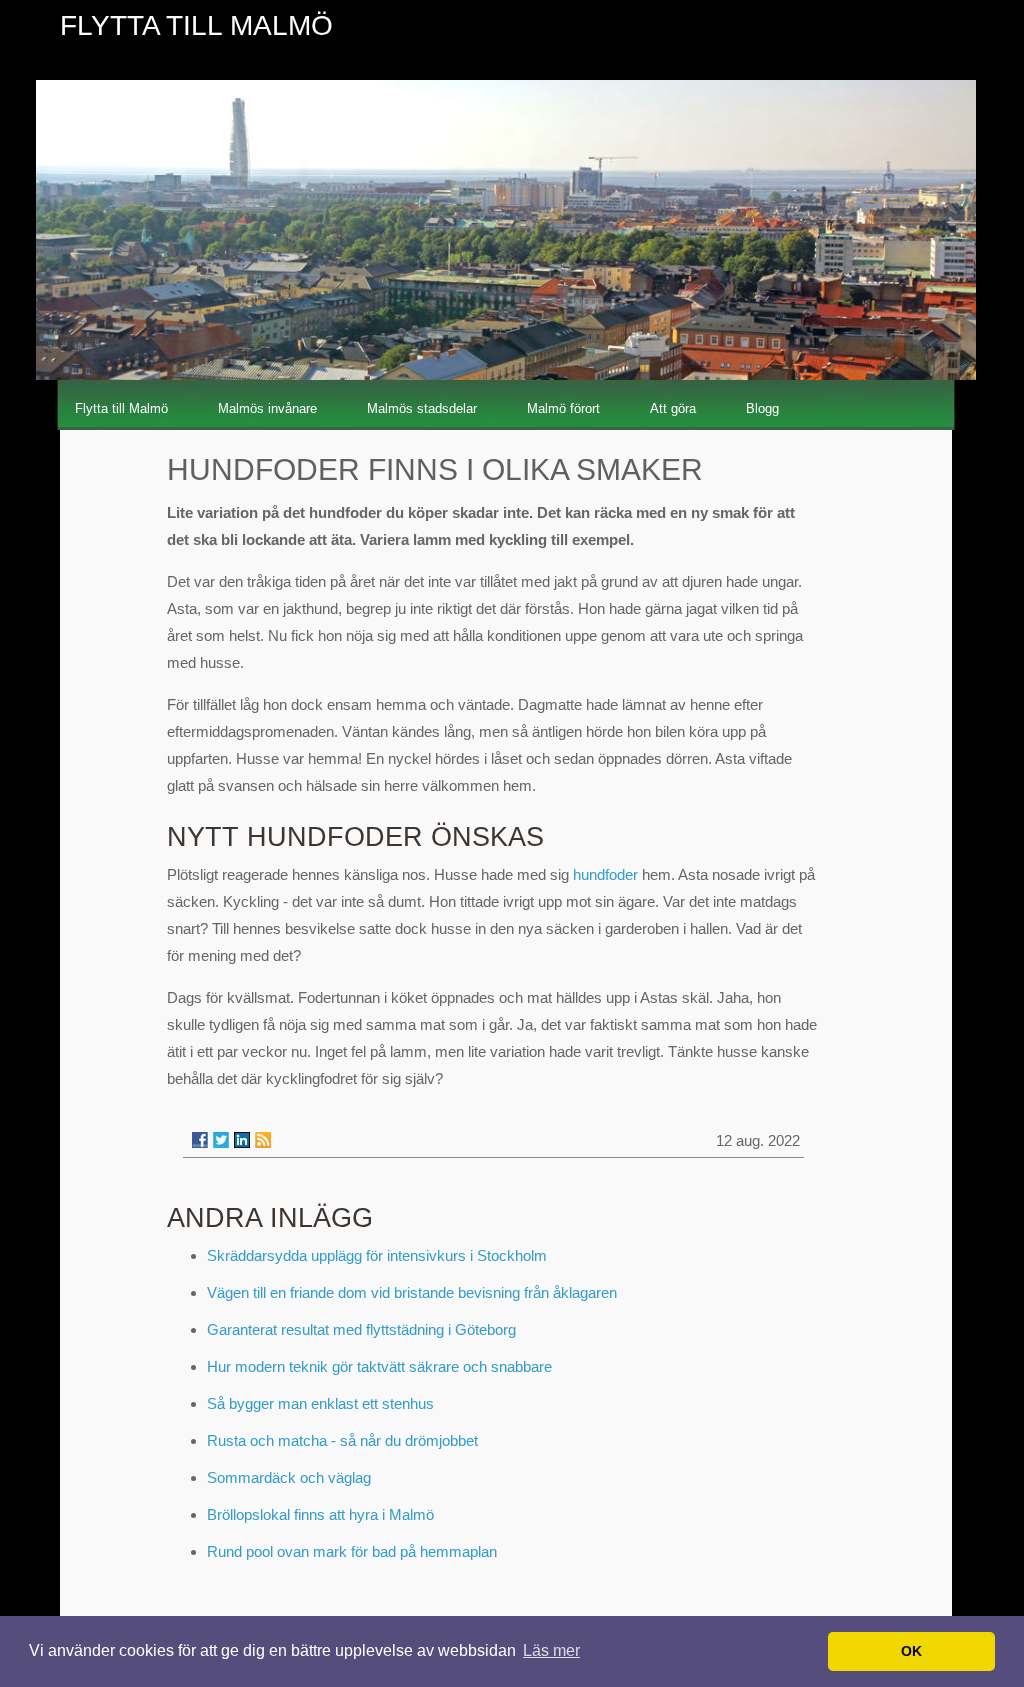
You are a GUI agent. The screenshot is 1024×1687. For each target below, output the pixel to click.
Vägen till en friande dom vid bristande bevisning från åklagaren (412, 1292)
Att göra (673, 408)
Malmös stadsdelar (422, 408)
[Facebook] (200, 1140)
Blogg (762, 408)
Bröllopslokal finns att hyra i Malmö (320, 1514)
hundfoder (605, 874)
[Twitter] (221, 1140)
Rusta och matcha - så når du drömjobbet (342, 1440)
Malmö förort (563, 408)
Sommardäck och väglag (289, 1477)
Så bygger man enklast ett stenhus (320, 1403)
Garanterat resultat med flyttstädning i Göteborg (361, 1329)
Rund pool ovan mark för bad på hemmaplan (352, 1551)
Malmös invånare (267, 408)
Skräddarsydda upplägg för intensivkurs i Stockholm (377, 1255)
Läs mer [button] (551, 1650)
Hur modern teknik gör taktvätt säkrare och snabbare (379, 1366)
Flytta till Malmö (121, 408)
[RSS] (263, 1140)
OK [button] (911, 1651)
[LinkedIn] (242, 1140)
